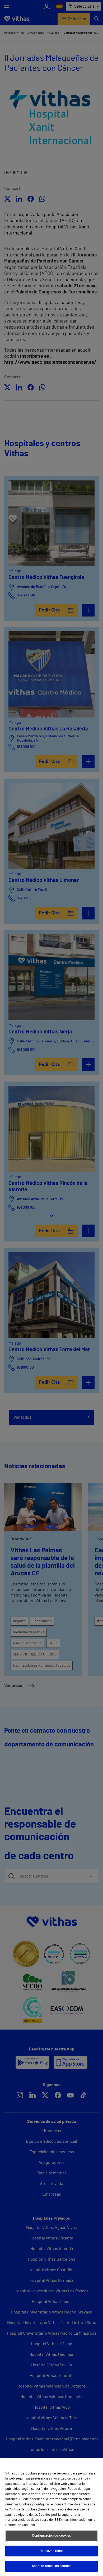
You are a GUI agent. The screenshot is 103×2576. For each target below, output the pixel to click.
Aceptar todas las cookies (51, 2566)
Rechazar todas (52, 2551)
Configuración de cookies (51, 2536)
